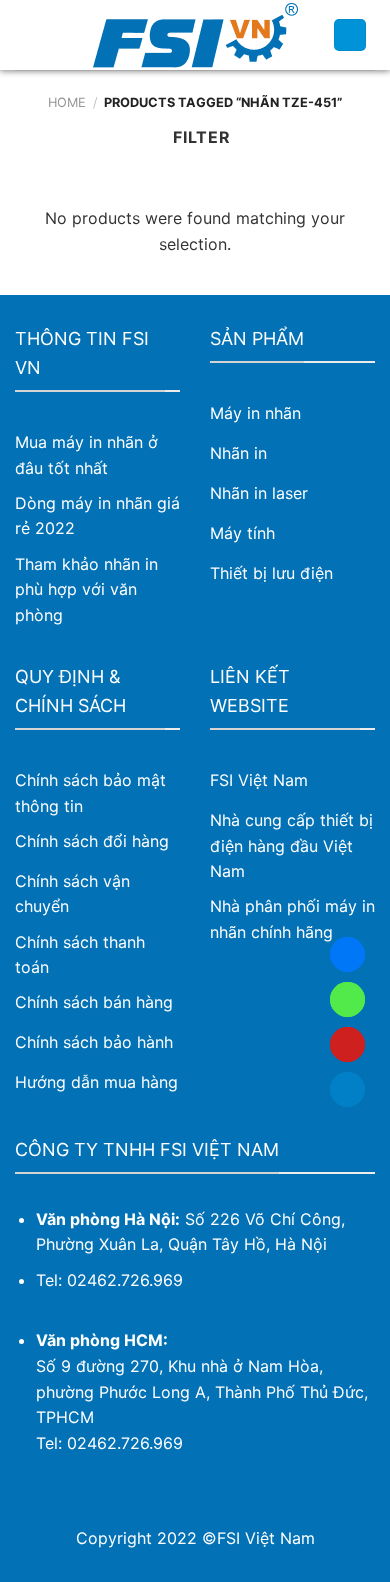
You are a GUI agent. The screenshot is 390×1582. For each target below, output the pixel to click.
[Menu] (27, 34)
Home (67, 102)
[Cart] (350, 35)
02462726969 (347, 999)
